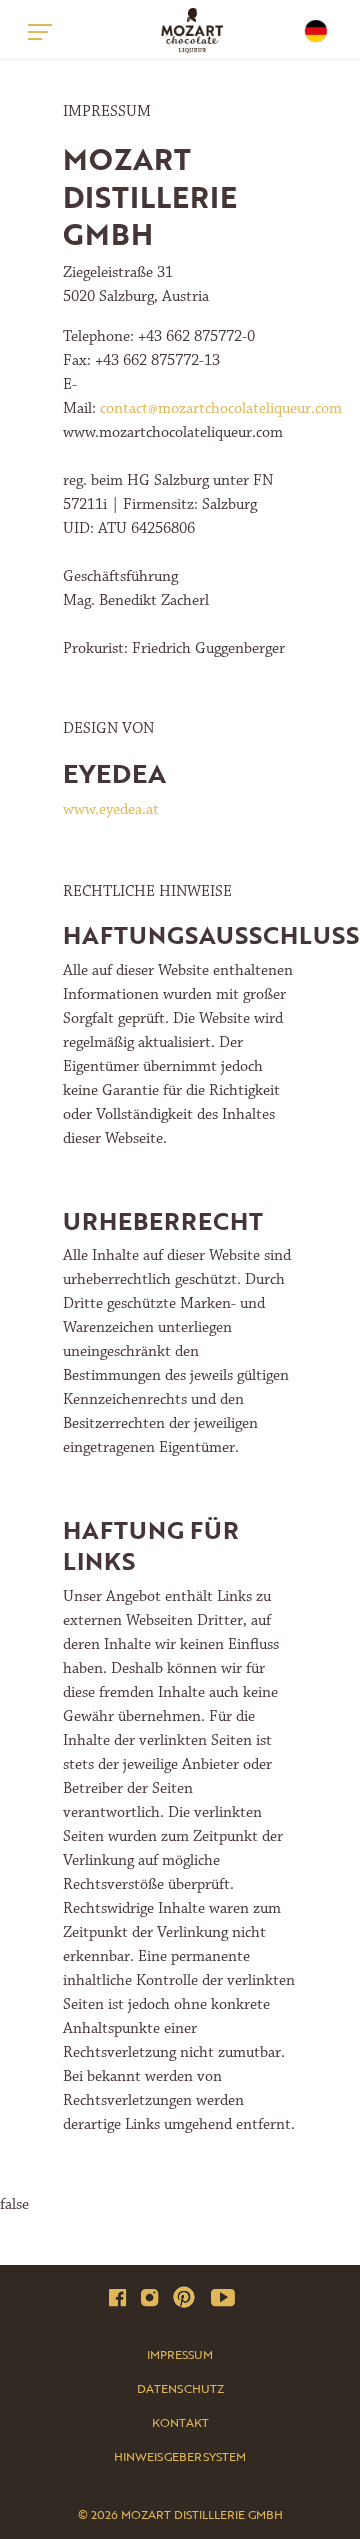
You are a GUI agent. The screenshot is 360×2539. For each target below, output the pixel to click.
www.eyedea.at (111, 809)
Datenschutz (180, 2388)
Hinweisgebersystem (180, 2456)
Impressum (180, 2354)
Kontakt (180, 2422)
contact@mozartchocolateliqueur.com (221, 408)
